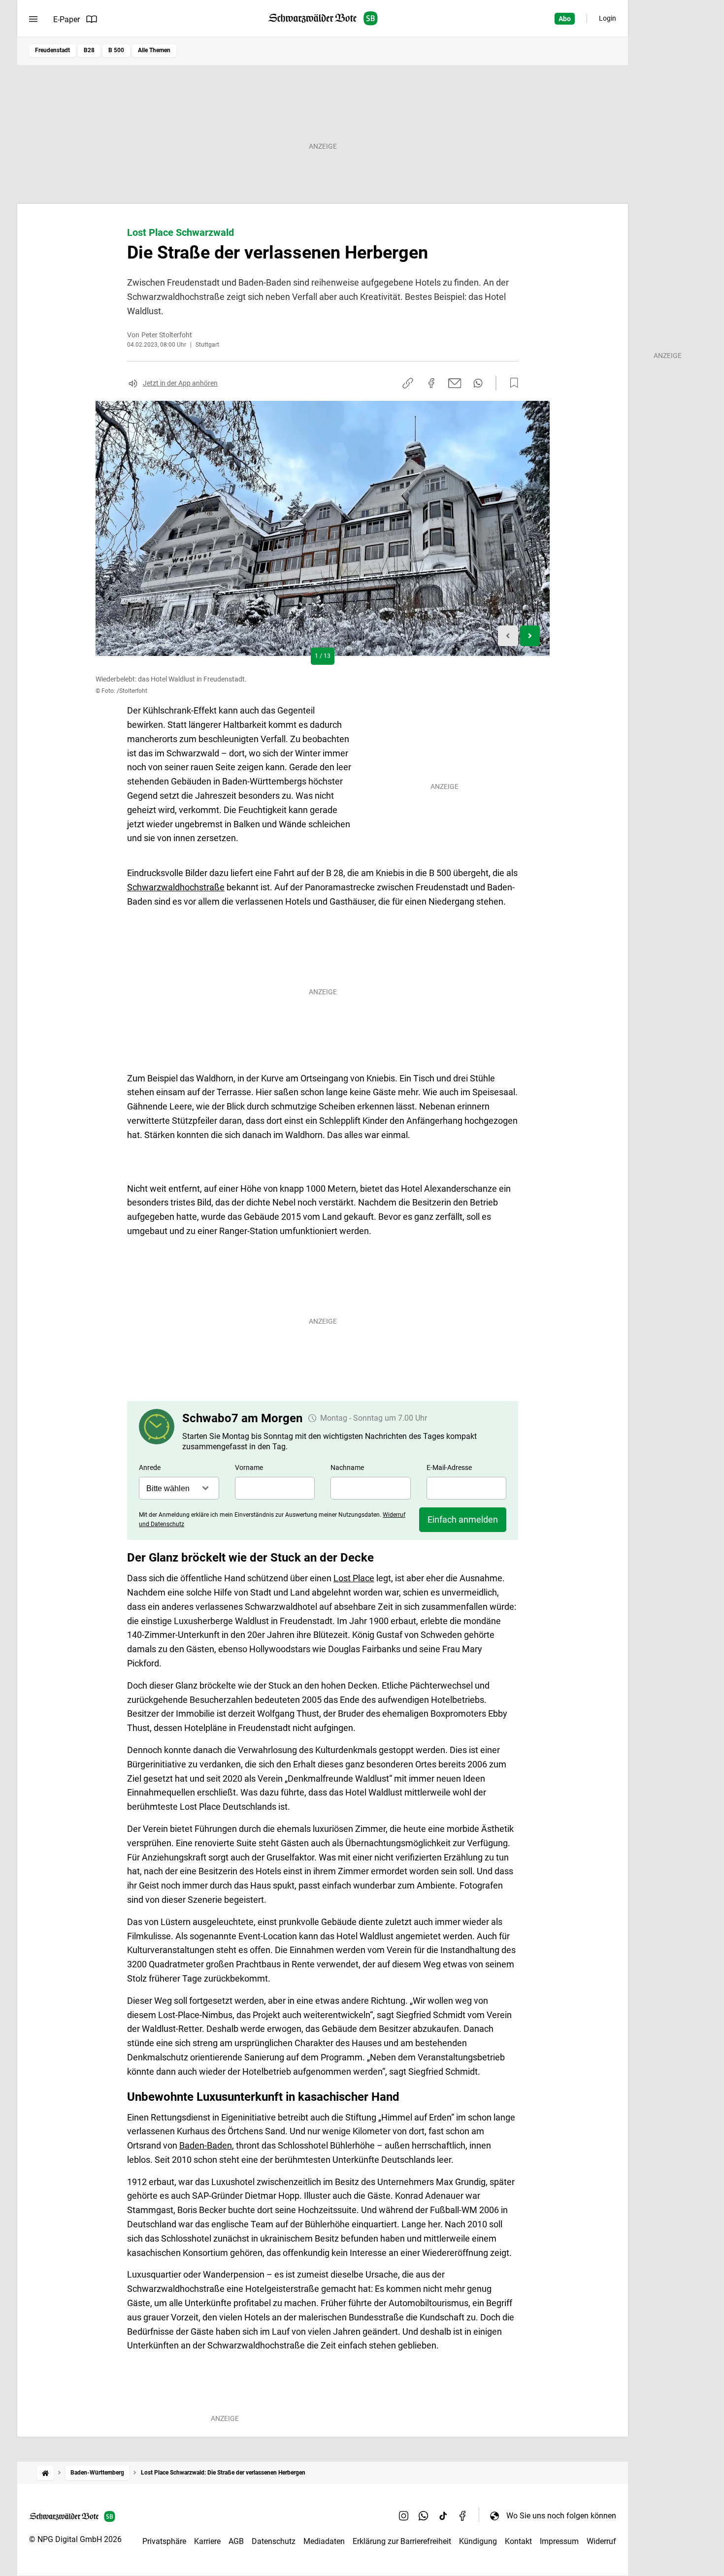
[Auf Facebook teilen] (431, 383)
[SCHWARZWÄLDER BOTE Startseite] (323, 18)
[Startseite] (45, 2473)
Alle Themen (154, 50)
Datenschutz (274, 2541)
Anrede (150, 1467)
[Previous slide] (508, 636)
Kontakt (518, 2541)
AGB (236, 2541)
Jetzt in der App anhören (180, 383)
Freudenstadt (52, 50)
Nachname (347, 1467)
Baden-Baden (206, 2145)
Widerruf (601, 2541)
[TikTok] (443, 2515)
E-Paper (66, 19)
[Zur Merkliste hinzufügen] (511, 383)
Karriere (207, 2541)
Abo (565, 19)
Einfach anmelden (463, 1519)
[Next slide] (530, 636)
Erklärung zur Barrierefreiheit (402, 2541)
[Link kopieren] (408, 383)
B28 (89, 50)
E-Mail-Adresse (449, 1467)
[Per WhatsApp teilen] (478, 383)
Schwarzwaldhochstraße (176, 887)
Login (608, 18)
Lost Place (354, 1578)
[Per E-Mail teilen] (455, 383)
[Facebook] (463, 2515)
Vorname (249, 1467)
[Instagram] (404, 2515)
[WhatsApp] (424, 2515)
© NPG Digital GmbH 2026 (75, 2539)
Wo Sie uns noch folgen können (561, 2516)
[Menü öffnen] (33, 19)
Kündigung (478, 2541)
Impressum (559, 2541)
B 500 (116, 50)
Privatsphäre (164, 2541)
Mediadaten (324, 2541)
